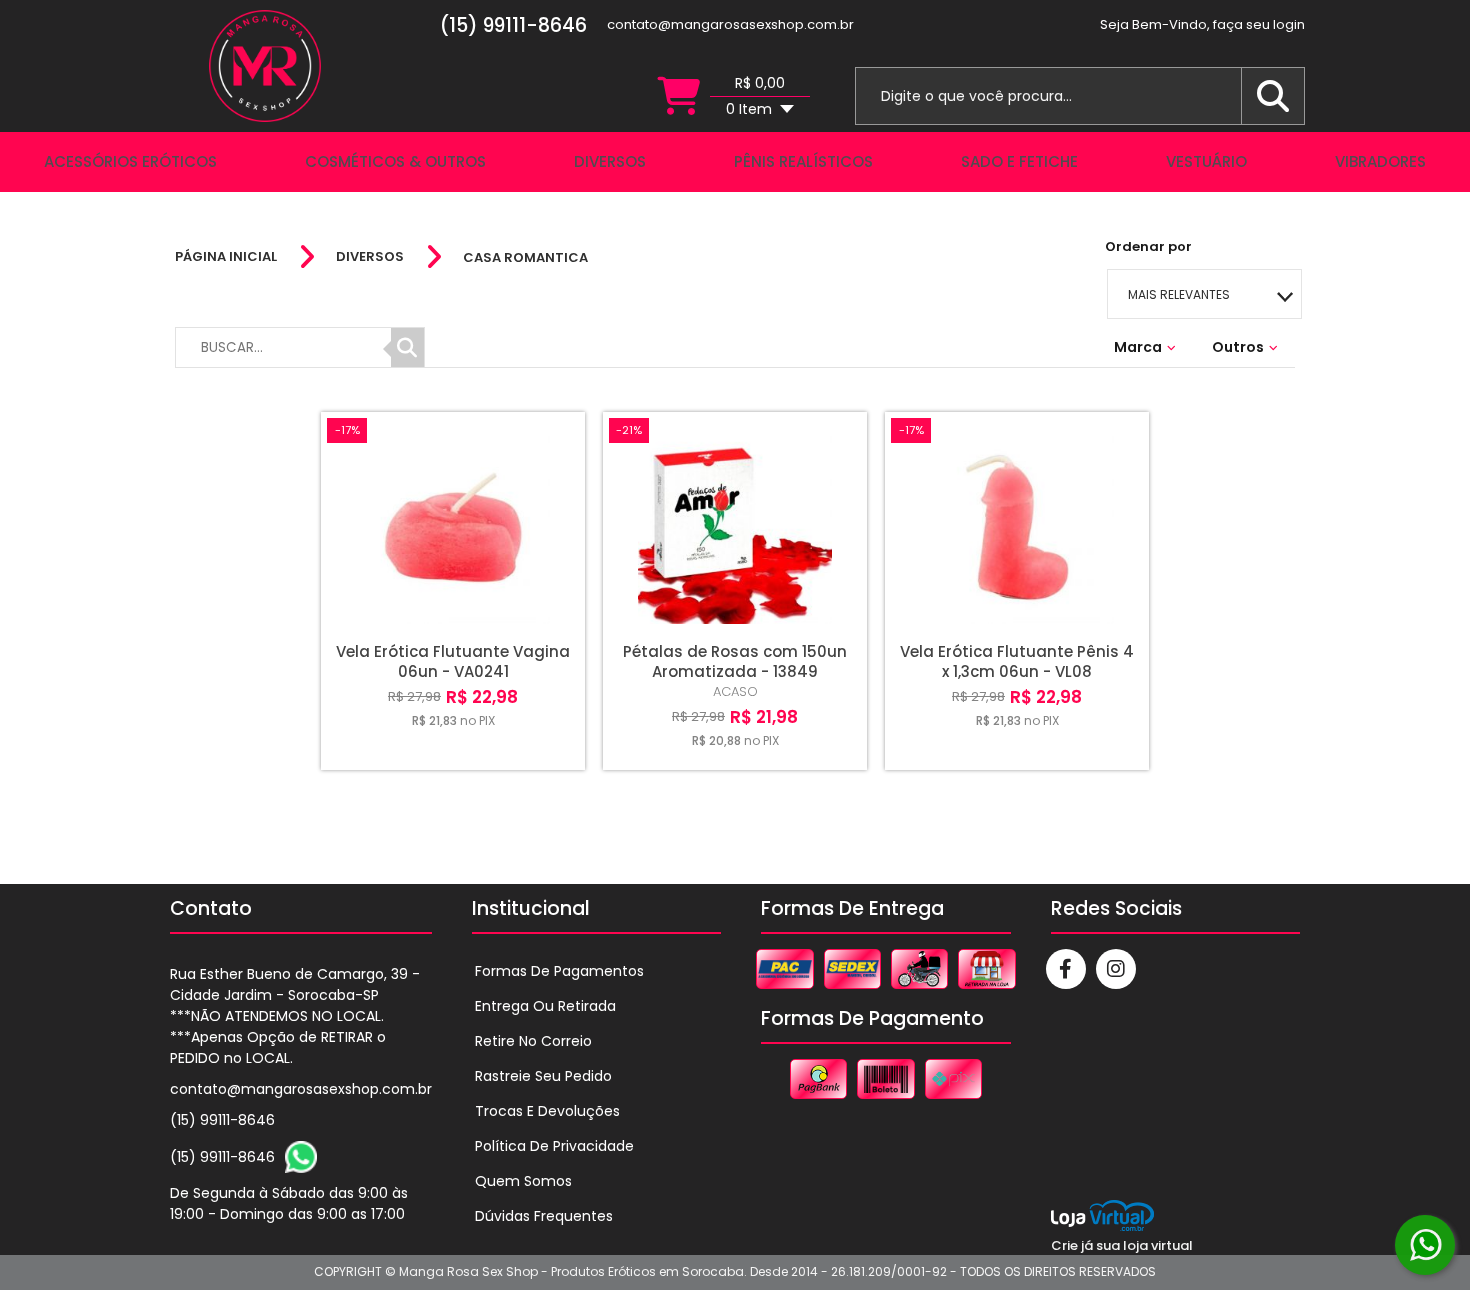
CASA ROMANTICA (525, 257)
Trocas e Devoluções (547, 1111)
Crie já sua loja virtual (1122, 1245)
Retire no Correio (533, 1041)
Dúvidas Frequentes (544, 1216)
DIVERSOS (370, 257)
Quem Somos (523, 1181)
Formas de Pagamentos (559, 971)
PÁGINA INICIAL (226, 257)
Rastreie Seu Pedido (543, 1076)
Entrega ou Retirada (545, 1006)
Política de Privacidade (554, 1146)
